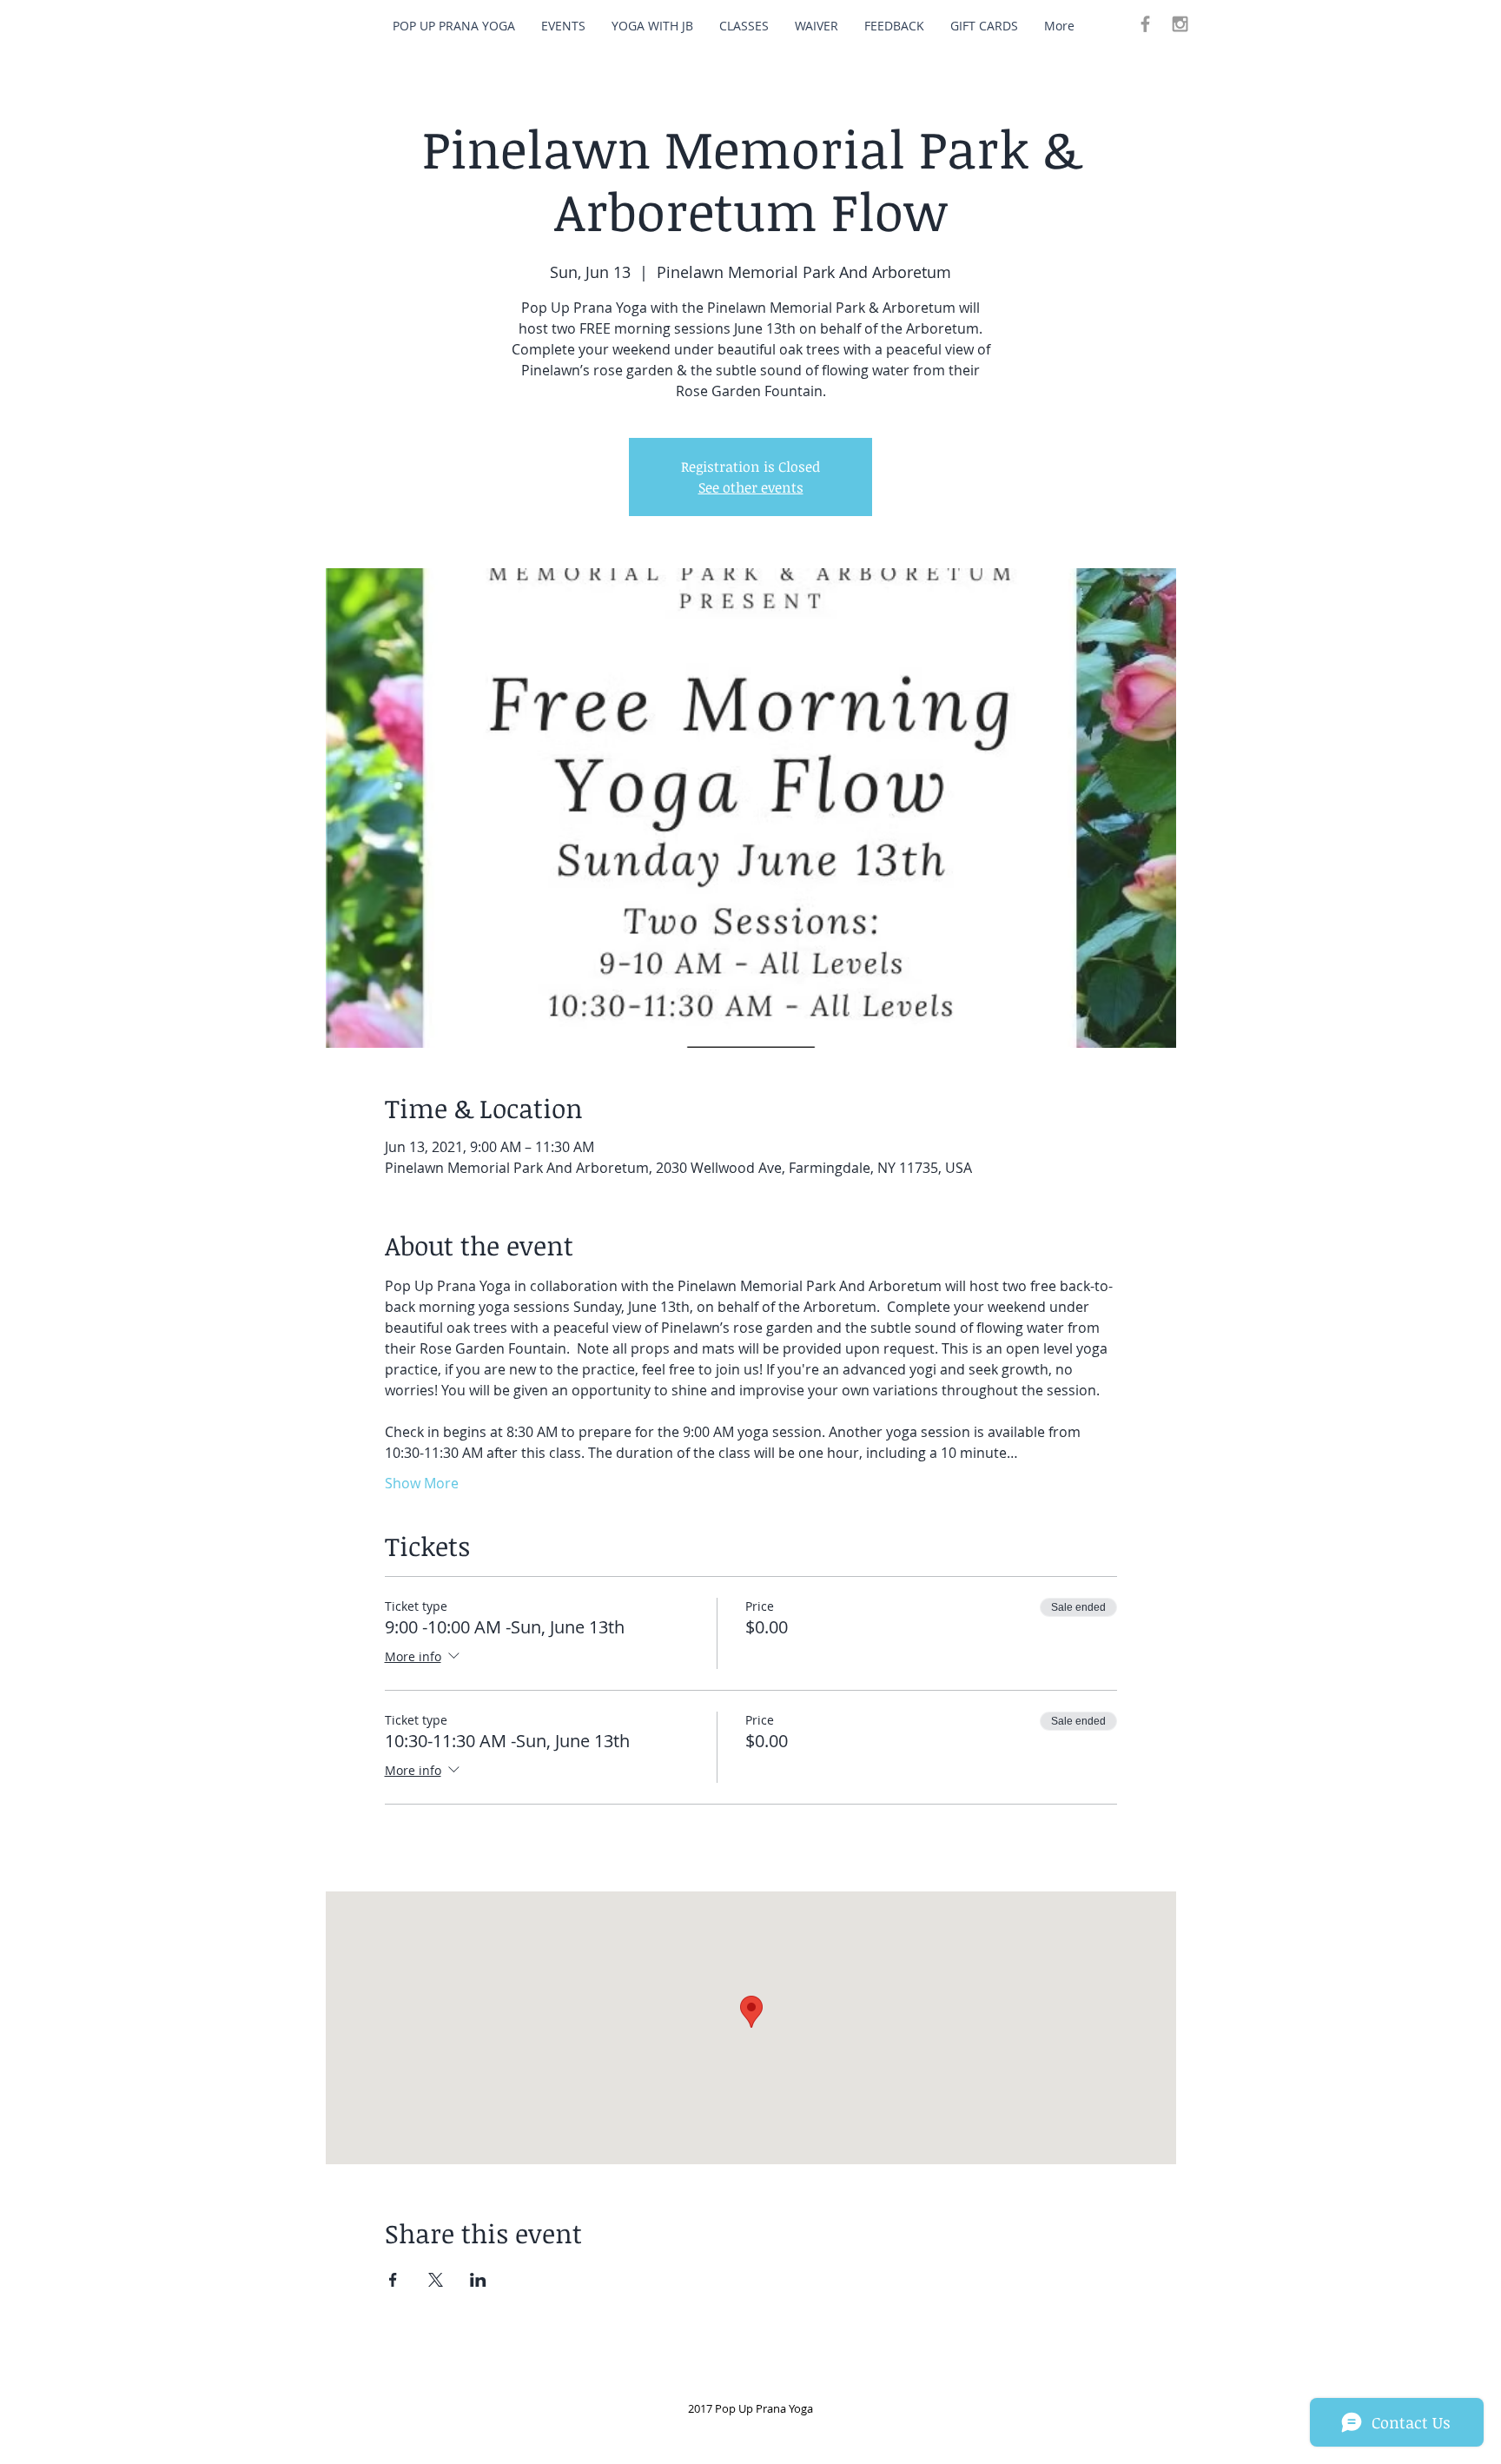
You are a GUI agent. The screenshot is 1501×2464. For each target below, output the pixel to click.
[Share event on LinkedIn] (478, 2280)
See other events (751, 487)
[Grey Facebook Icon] (1145, 24)
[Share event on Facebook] (393, 2280)
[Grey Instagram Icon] (1180, 24)
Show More (422, 1483)
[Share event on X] (436, 2280)
